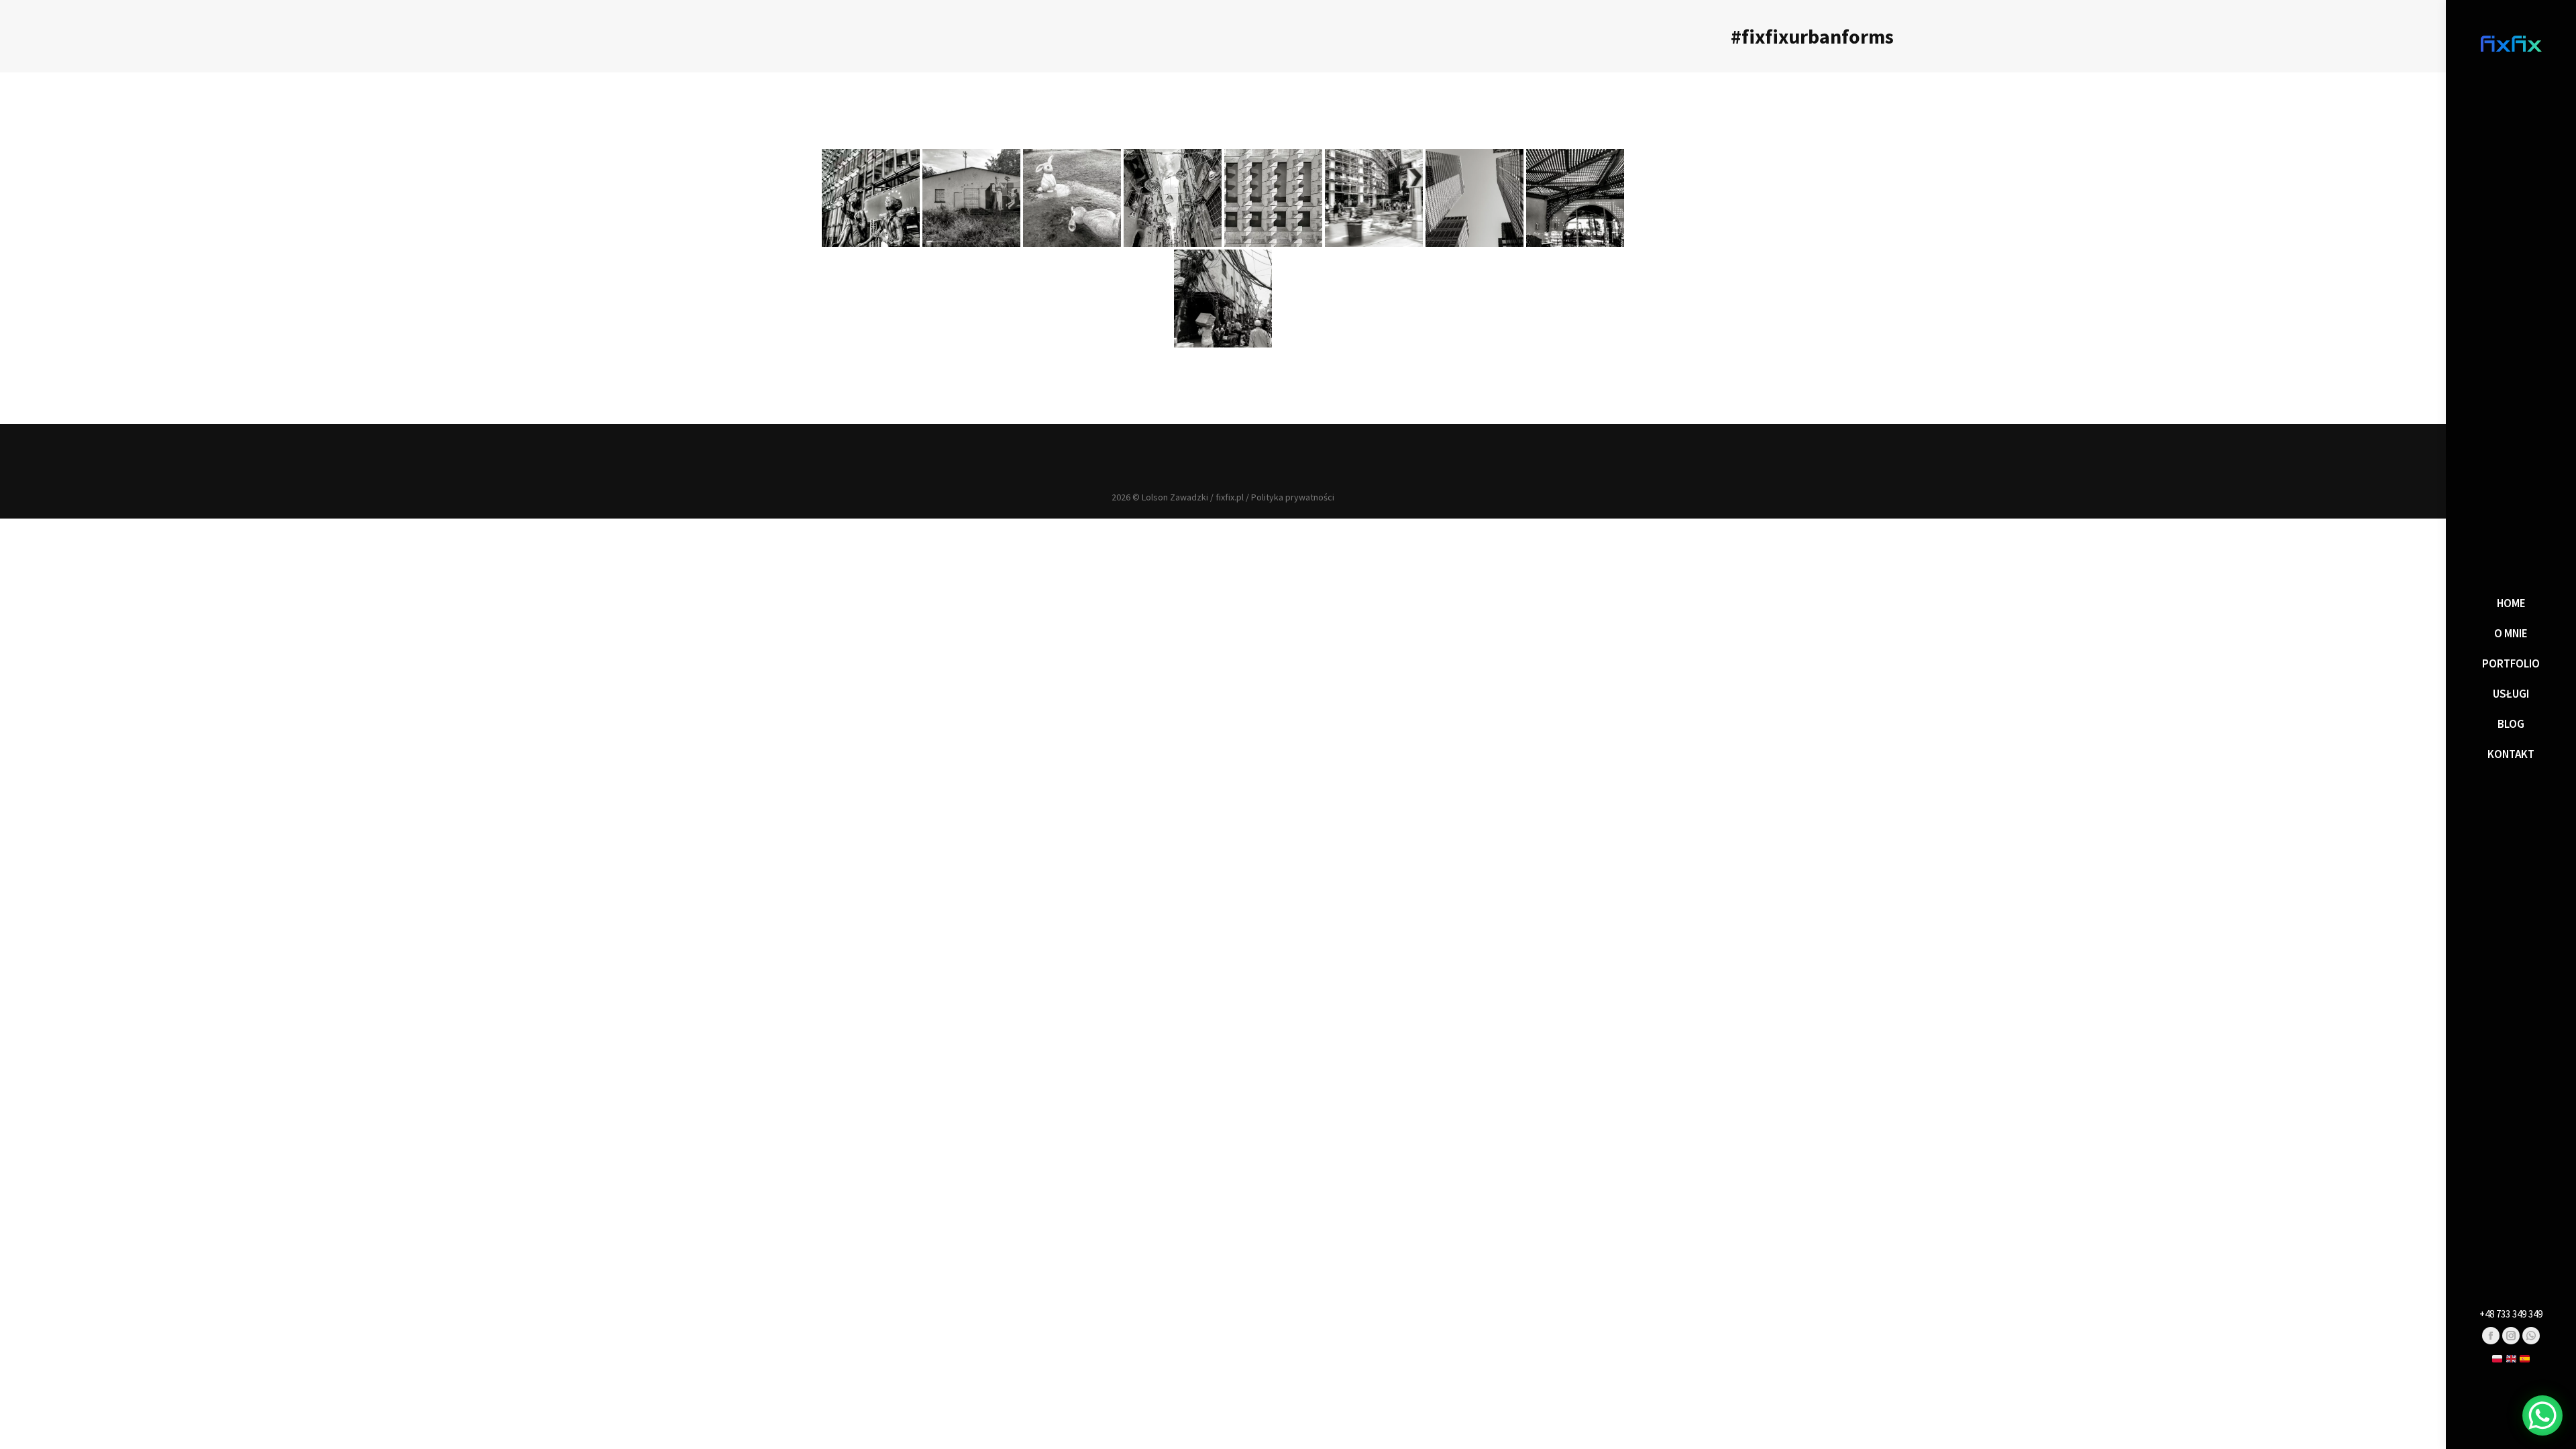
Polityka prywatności (1293, 497)
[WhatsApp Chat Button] (2542, 1415)
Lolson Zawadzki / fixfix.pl (1193, 497)
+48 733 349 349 (2511, 1314)
